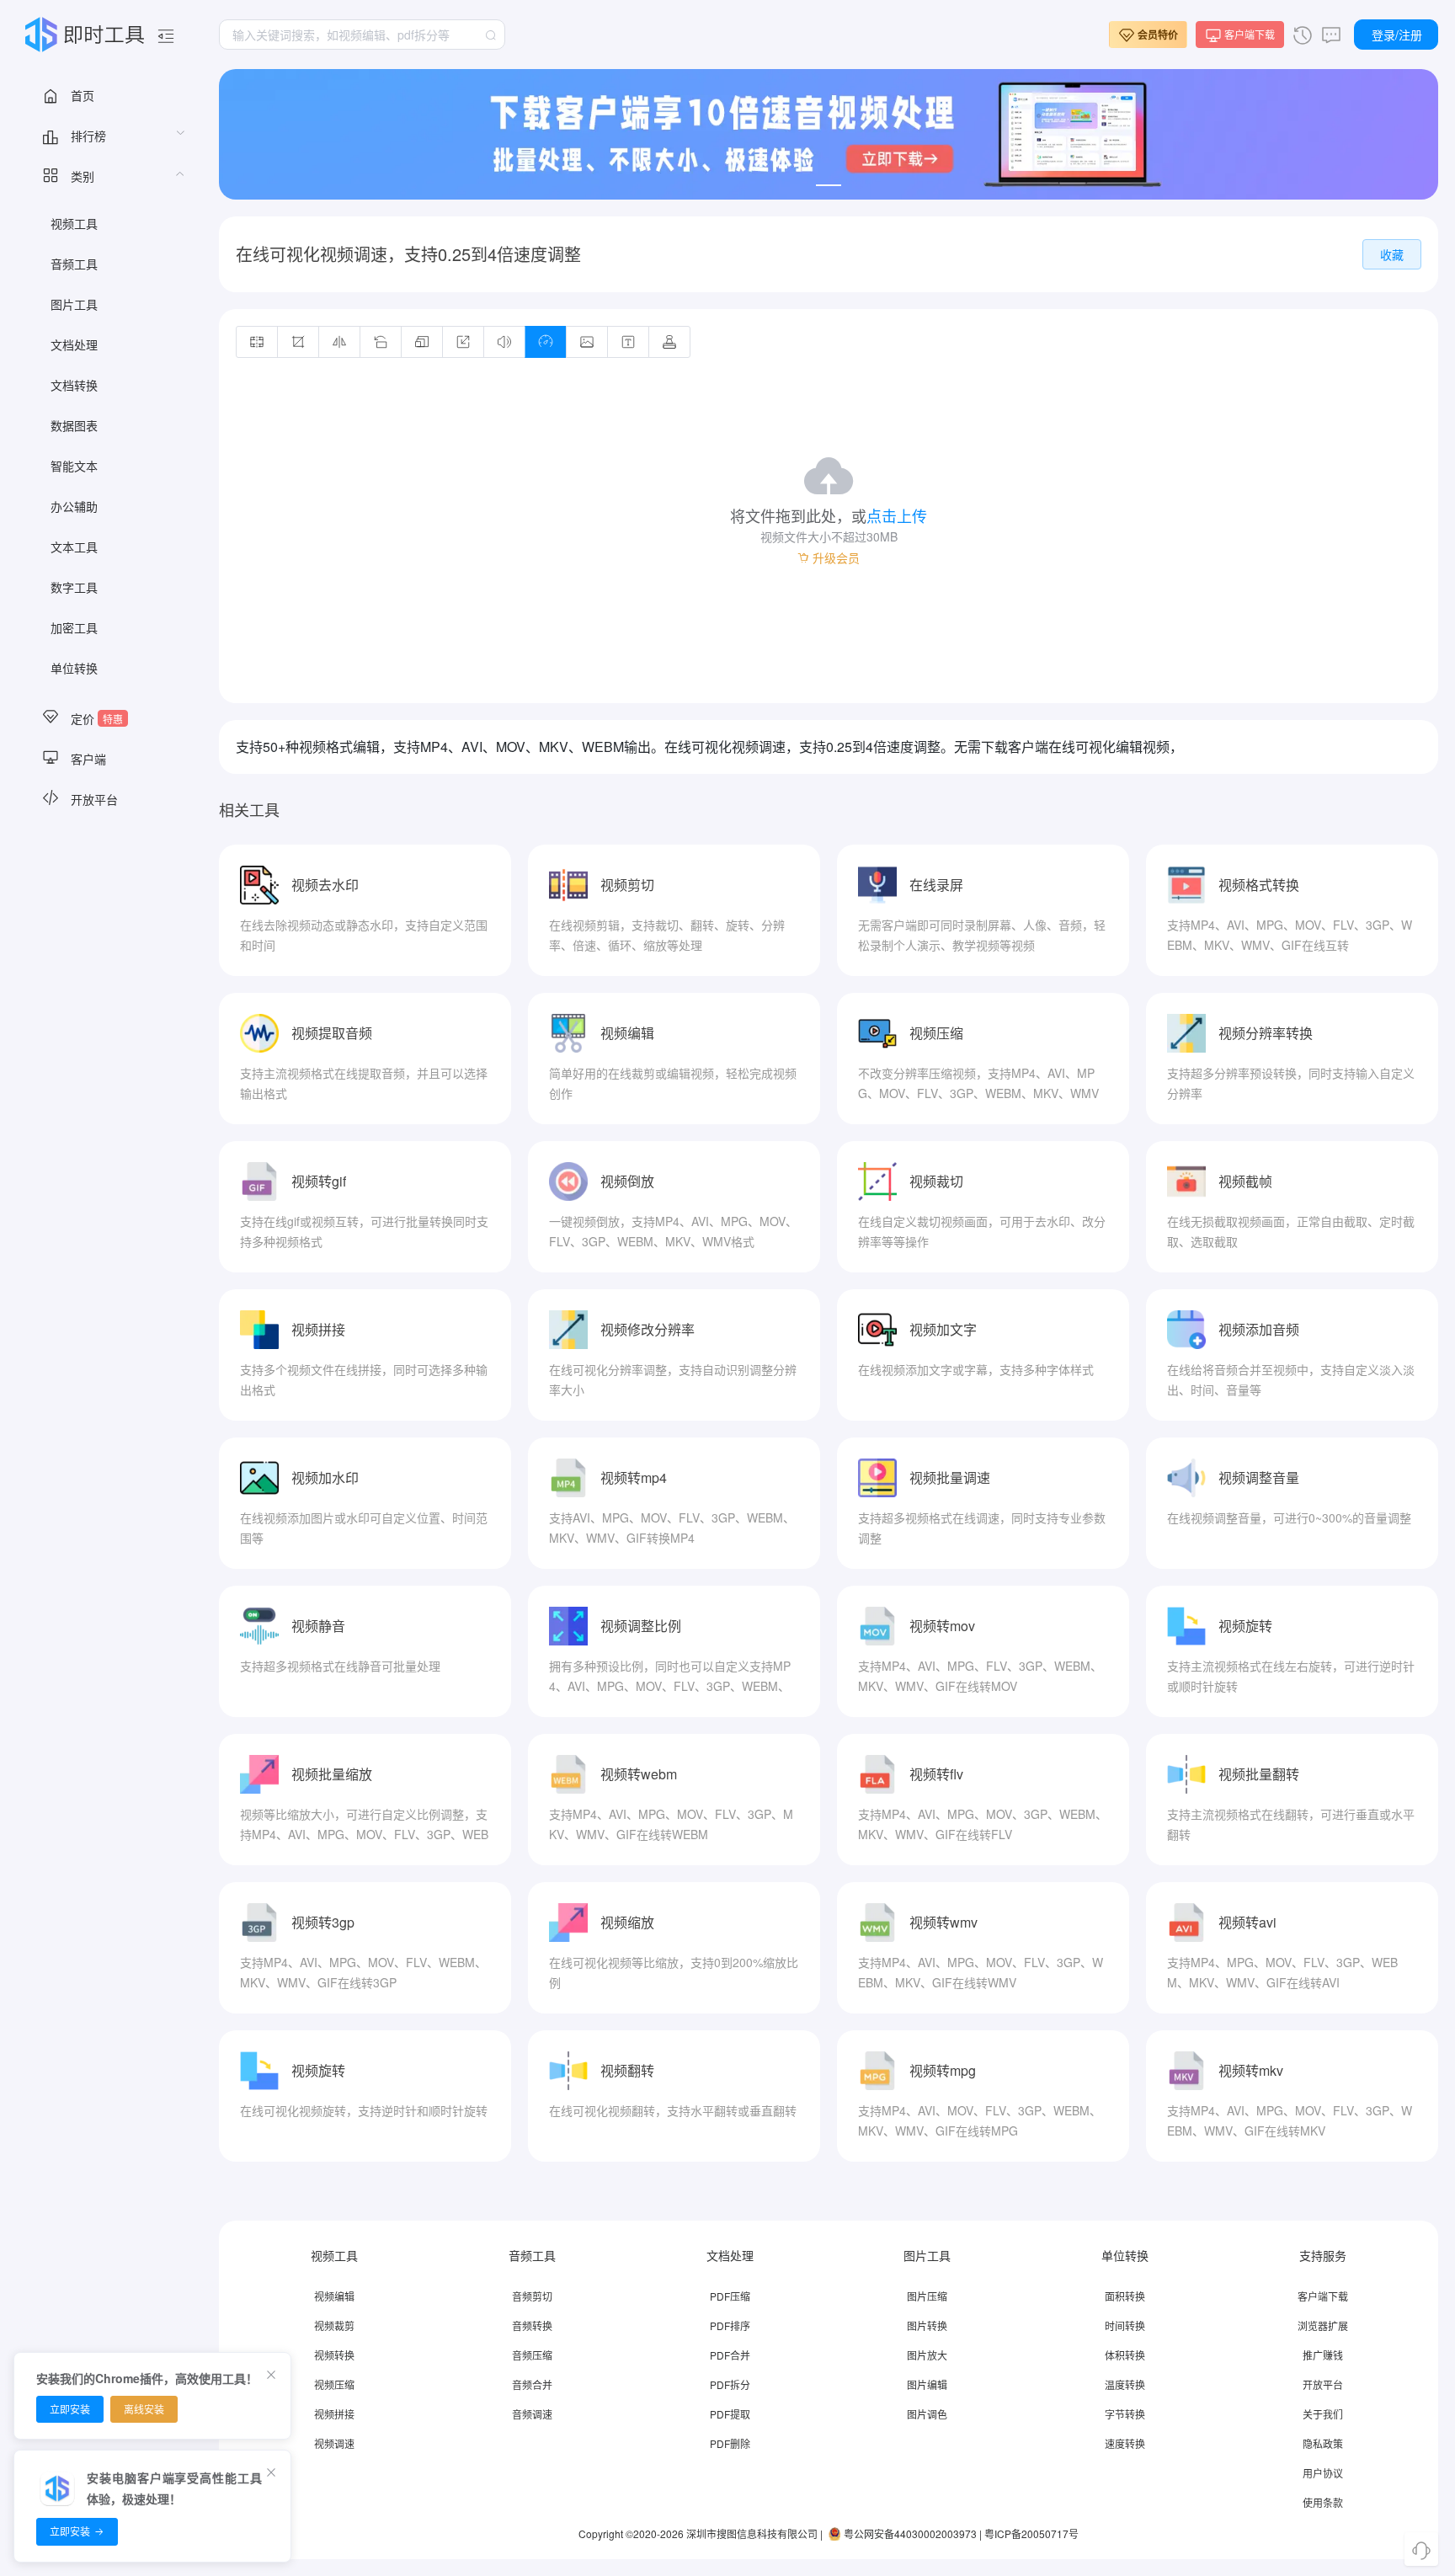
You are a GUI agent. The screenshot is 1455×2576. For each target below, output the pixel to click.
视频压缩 (334, 2384)
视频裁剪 (334, 2325)
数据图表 (74, 425)
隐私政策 (1323, 2443)
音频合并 (532, 2384)
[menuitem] (101, 93)
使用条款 (1323, 2502)
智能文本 (74, 466)
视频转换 (334, 2355)
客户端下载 (1323, 2296)
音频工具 (74, 264)
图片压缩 (927, 2296)
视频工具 (74, 223)
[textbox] (362, 35)
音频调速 (532, 2414)
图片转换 (927, 2325)
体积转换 (1125, 2355)
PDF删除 (730, 2443)
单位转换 (74, 668)
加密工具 (74, 627)
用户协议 (1323, 2473)
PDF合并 (730, 2355)
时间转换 (1125, 2325)
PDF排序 (730, 2325)
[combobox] (362, 35)
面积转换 (1125, 2296)
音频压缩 (532, 2355)
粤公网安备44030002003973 (910, 2533)
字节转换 (1125, 2414)
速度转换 (1125, 2443)
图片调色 (927, 2414)
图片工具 (74, 304)
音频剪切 (532, 2296)
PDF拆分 (730, 2384)
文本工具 (74, 547)
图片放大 (927, 2355)
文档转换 (74, 385)
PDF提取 (730, 2414)
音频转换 (532, 2325)
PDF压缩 (730, 2296)
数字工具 (74, 587)
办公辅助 (74, 506)
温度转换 (1125, 2384)
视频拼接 (334, 2414)
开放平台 (1323, 2384)
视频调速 (334, 2443)
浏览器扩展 (1323, 2325)
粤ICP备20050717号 (1031, 2533)
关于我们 (1323, 2414)
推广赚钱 (1323, 2355)
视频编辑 (334, 2296)
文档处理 (74, 344)
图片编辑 (927, 2384)
